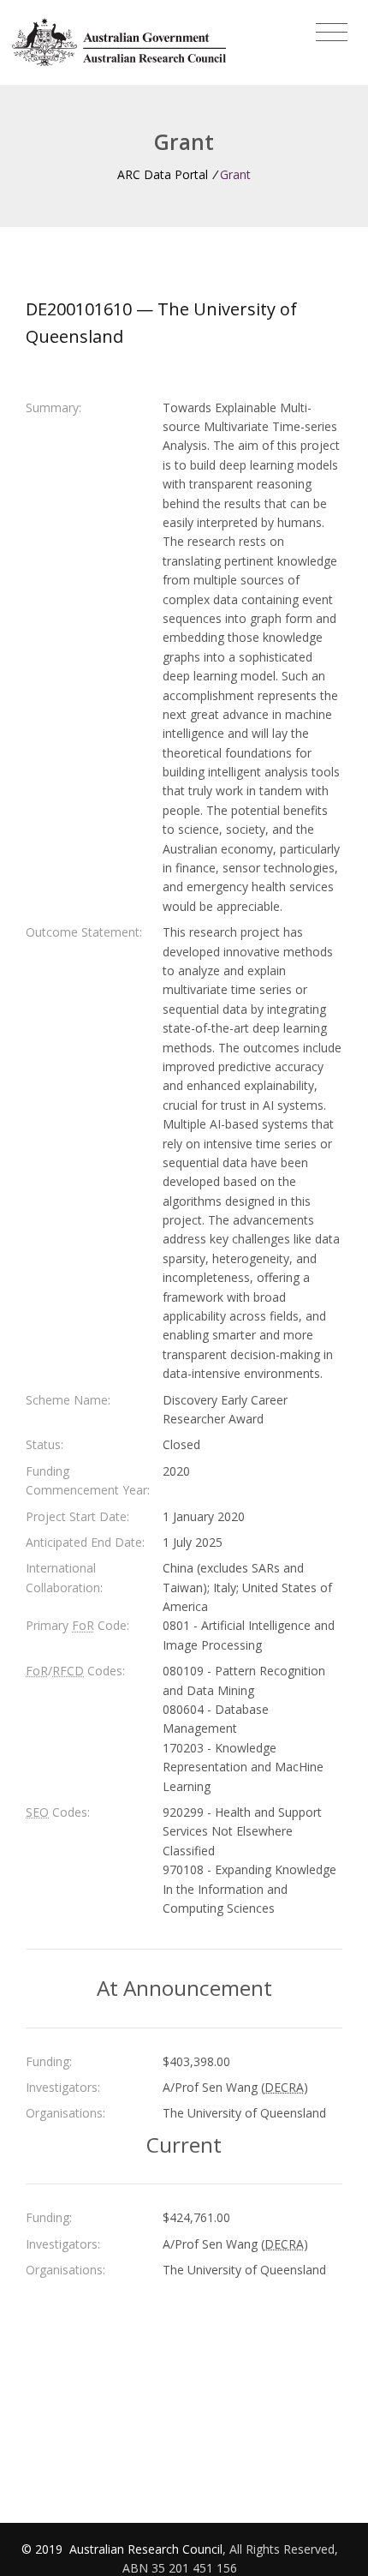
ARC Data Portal (163, 174)
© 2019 (44, 2549)
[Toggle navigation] (332, 33)
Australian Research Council (146, 2549)
